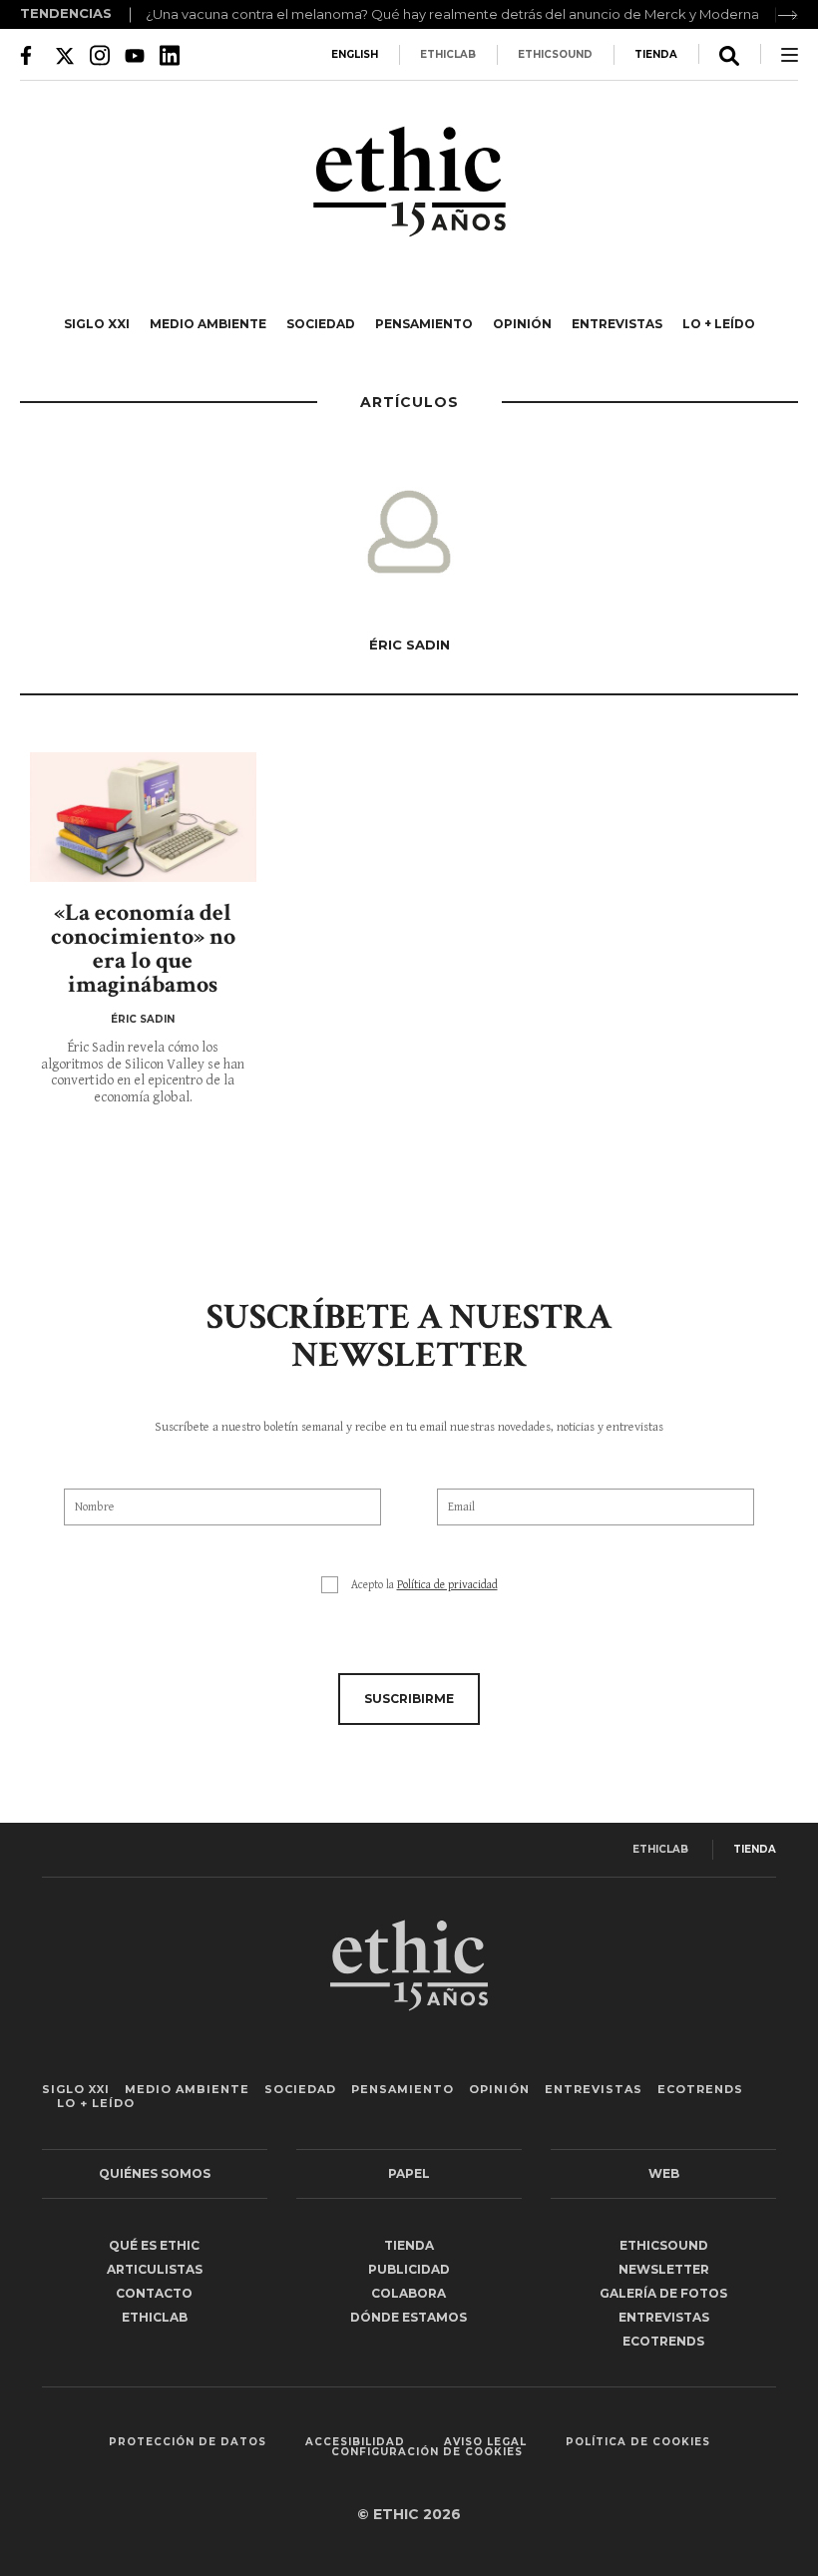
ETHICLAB (448, 54)
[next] (788, 15)
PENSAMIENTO (424, 324)
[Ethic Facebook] (30, 55)
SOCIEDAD (321, 324)
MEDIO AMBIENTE (208, 324)
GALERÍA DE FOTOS (663, 2293)
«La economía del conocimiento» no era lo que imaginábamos (143, 948)
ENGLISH (355, 54)
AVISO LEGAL (485, 2442)
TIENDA (656, 54)
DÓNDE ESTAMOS (409, 2317)
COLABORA (409, 2293)
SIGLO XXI (97, 324)
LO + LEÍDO (719, 324)
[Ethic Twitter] (65, 55)
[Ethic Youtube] (135, 55)
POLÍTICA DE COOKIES (638, 2442)
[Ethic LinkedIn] (170, 55)
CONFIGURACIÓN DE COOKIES (427, 2452)
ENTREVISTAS (617, 324)
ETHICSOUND (555, 54)
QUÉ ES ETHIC (154, 2245)
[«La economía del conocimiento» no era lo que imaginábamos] (143, 817)
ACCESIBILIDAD (355, 2442)
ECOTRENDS (700, 2089)
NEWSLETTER (664, 2269)
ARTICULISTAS (155, 2269)
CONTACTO (154, 2293)
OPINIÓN (522, 324)
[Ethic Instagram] (100, 55)
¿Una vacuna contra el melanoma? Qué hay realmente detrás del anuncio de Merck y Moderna (452, 14)
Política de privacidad (447, 1585)
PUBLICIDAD (409, 2269)
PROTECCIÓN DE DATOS (188, 2442)
